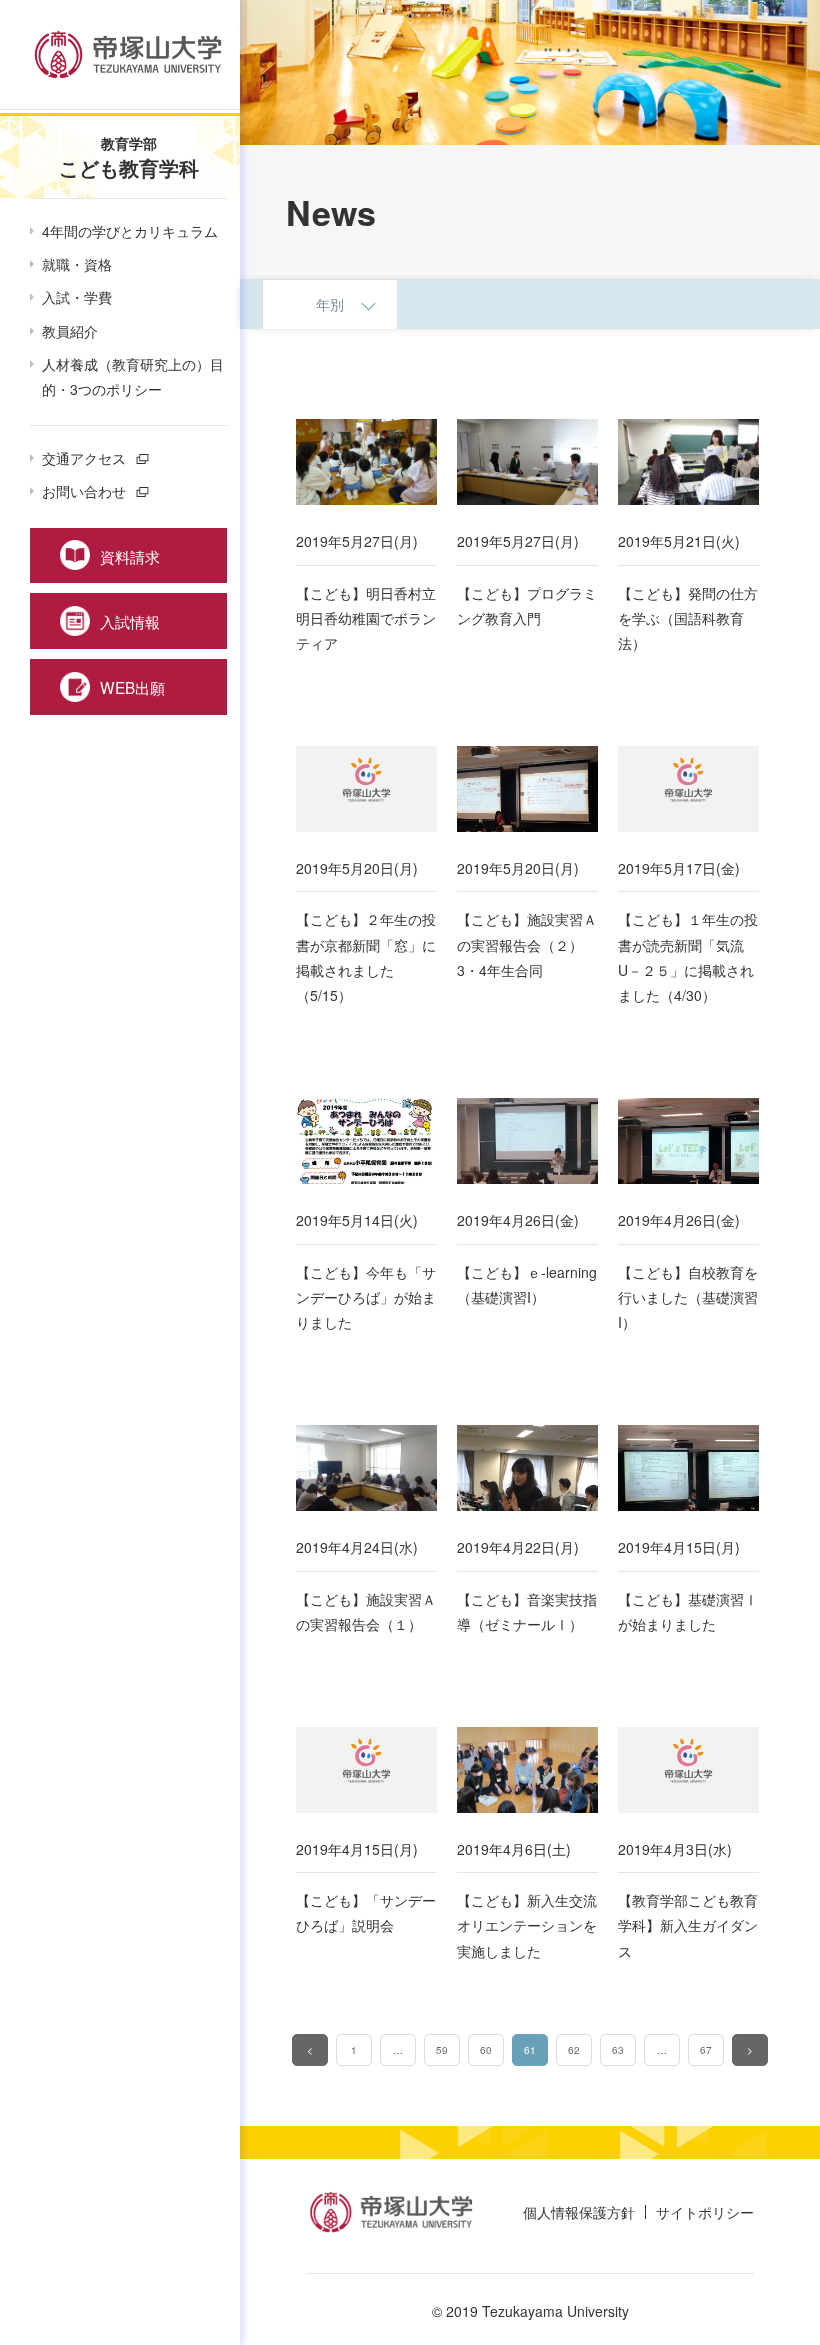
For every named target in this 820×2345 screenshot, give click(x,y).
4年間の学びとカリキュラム (130, 231)
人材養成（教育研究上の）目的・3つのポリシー (133, 376)
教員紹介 (70, 331)
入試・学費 (77, 297)
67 (706, 2050)
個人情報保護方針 (579, 2212)
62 (574, 2050)
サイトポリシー (705, 2212)
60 (486, 2050)
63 (618, 2050)
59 (442, 2050)
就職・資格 (77, 264)
